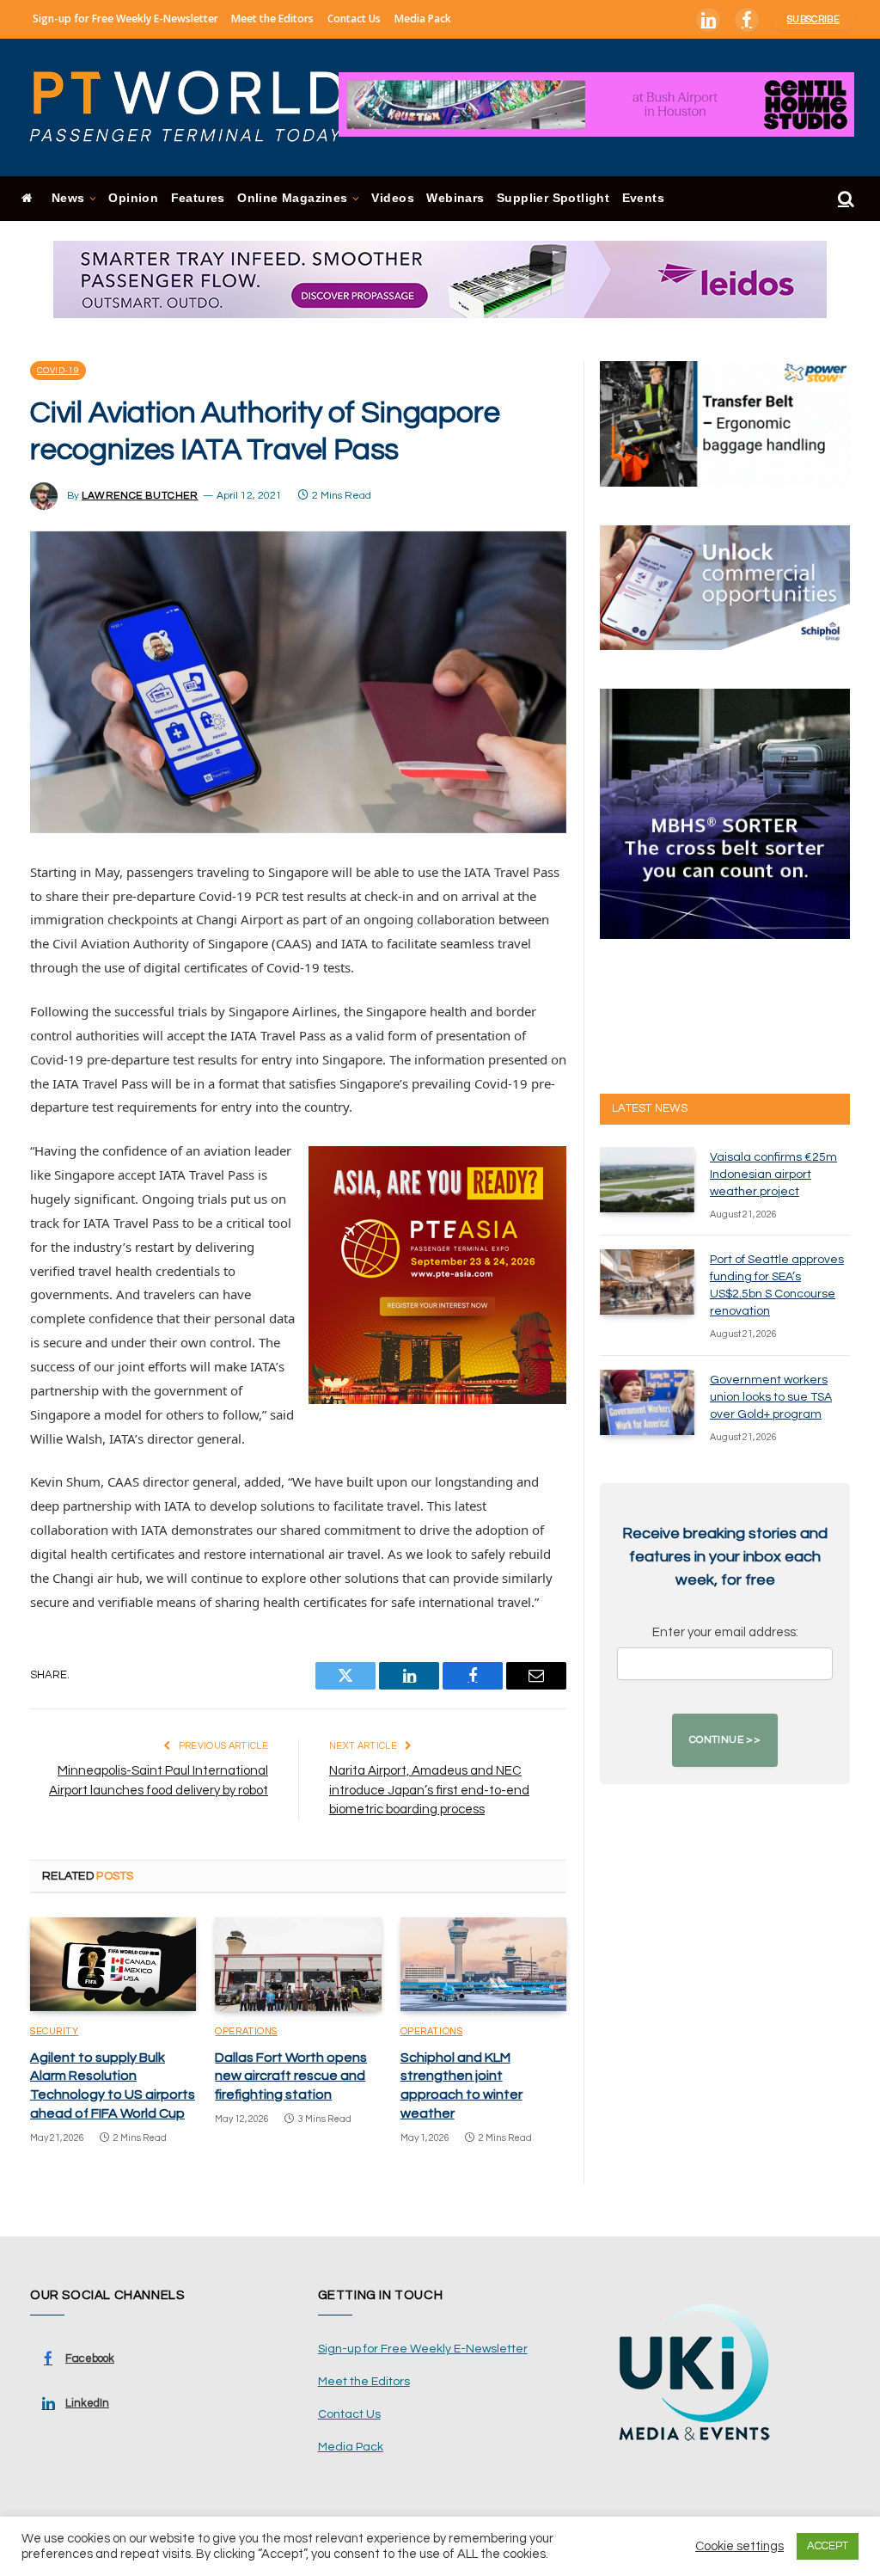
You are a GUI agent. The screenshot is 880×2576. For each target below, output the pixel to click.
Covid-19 (58, 371)
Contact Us (354, 18)
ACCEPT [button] (828, 2546)
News (68, 198)
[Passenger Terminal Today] (198, 107)
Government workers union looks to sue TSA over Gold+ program (771, 1397)
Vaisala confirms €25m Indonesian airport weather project (773, 1175)
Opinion (133, 198)
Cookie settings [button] (739, 2546)
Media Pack (423, 18)
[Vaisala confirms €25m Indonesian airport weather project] (647, 1180)
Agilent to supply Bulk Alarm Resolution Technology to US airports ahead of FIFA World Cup (113, 2085)
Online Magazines (292, 198)
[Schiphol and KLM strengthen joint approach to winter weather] (483, 1964)
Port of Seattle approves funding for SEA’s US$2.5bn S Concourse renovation (777, 1285)
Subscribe (813, 19)
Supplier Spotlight (553, 198)
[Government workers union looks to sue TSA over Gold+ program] (647, 1402)
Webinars (455, 198)
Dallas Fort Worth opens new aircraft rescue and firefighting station (291, 2076)
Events (643, 198)
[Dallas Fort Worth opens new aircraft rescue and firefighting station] (298, 1964)
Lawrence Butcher (140, 496)
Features (198, 198)
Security (54, 2031)
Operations (246, 2031)
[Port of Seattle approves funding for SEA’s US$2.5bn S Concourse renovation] (647, 1282)
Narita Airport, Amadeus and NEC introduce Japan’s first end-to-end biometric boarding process (429, 1790)
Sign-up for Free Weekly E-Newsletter (125, 18)
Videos (392, 198)
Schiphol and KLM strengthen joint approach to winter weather (461, 2085)
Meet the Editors (272, 18)
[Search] (844, 199)
